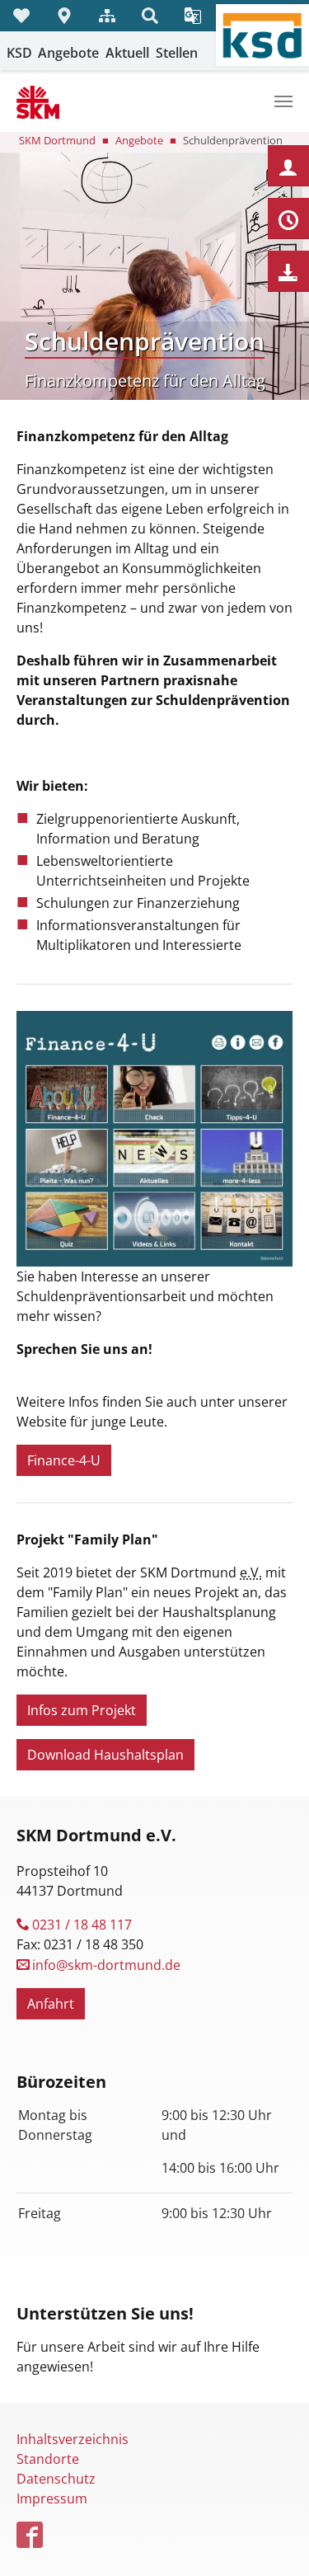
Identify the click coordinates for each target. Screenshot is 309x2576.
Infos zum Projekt (82, 1710)
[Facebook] (31, 2536)
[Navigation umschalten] (283, 101)
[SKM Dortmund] (38, 101)
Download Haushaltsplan (105, 1755)
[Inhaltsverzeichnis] (107, 16)
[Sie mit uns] (21, 16)
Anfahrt (51, 2004)
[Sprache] (193, 16)
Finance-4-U (64, 1460)
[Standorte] (64, 16)
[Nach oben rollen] (273, 2540)
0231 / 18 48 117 (82, 1925)
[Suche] (150, 16)
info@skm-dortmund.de (106, 1965)
